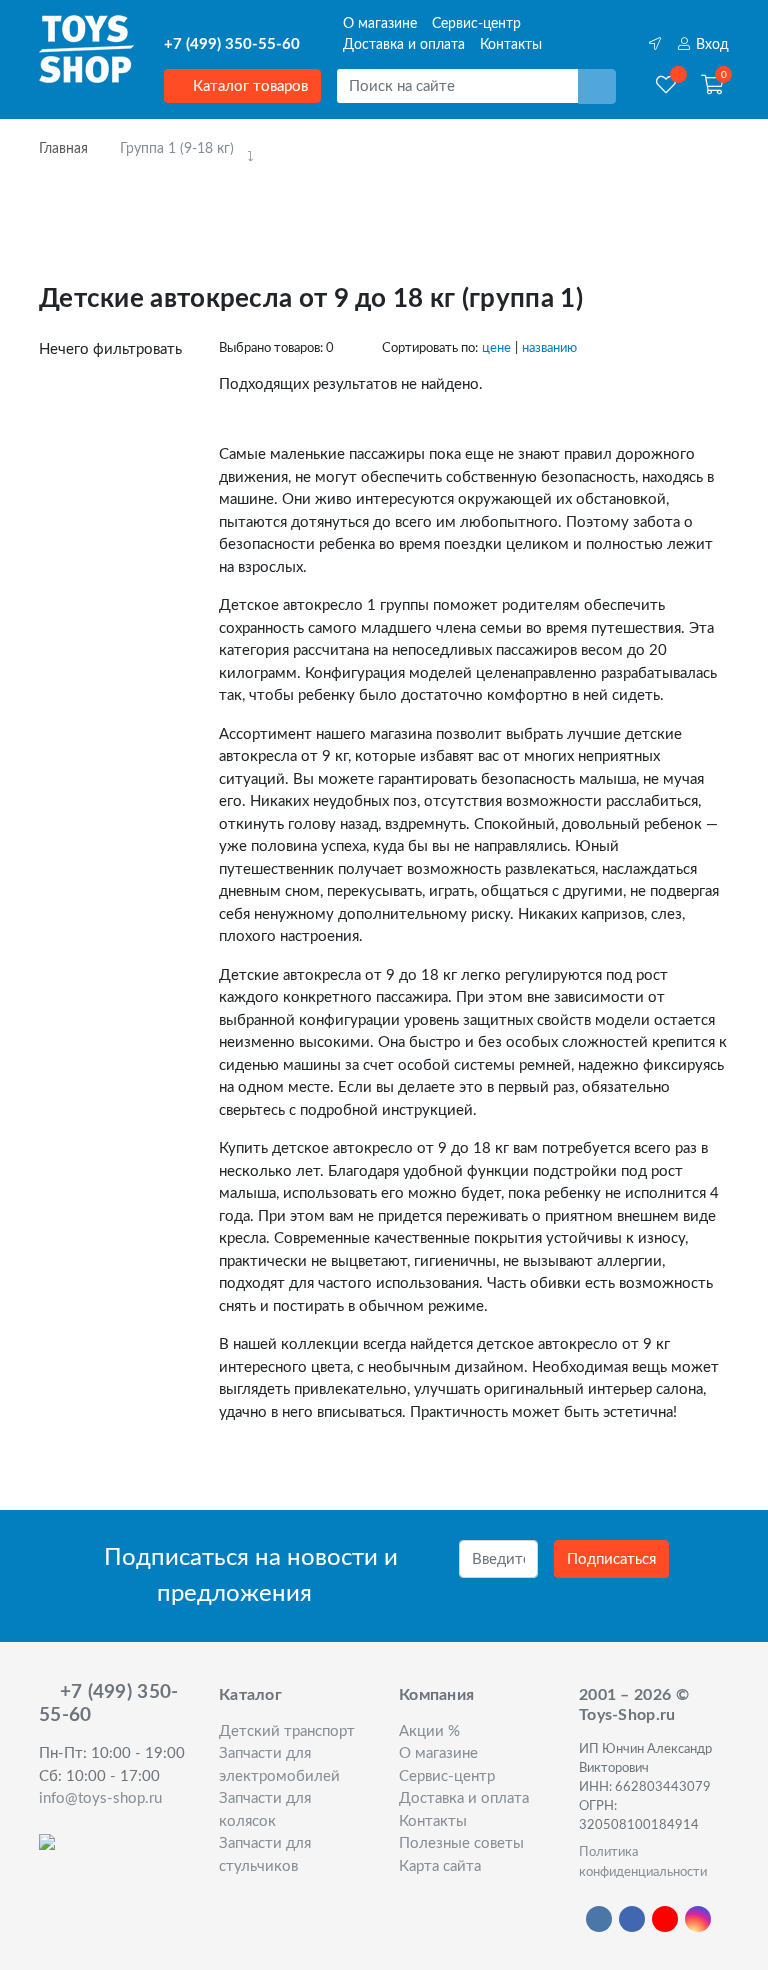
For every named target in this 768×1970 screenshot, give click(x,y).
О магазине (380, 24)
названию (549, 348)
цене (496, 348)
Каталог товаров (248, 86)
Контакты (511, 45)
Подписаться (611, 1559)
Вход (710, 45)
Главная (63, 149)
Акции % (429, 1731)
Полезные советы (461, 1843)
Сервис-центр (476, 24)
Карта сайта (440, 1866)
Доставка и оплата (404, 45)
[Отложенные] (666, 86)
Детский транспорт (287, 1731)
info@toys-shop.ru (100, 1798)
